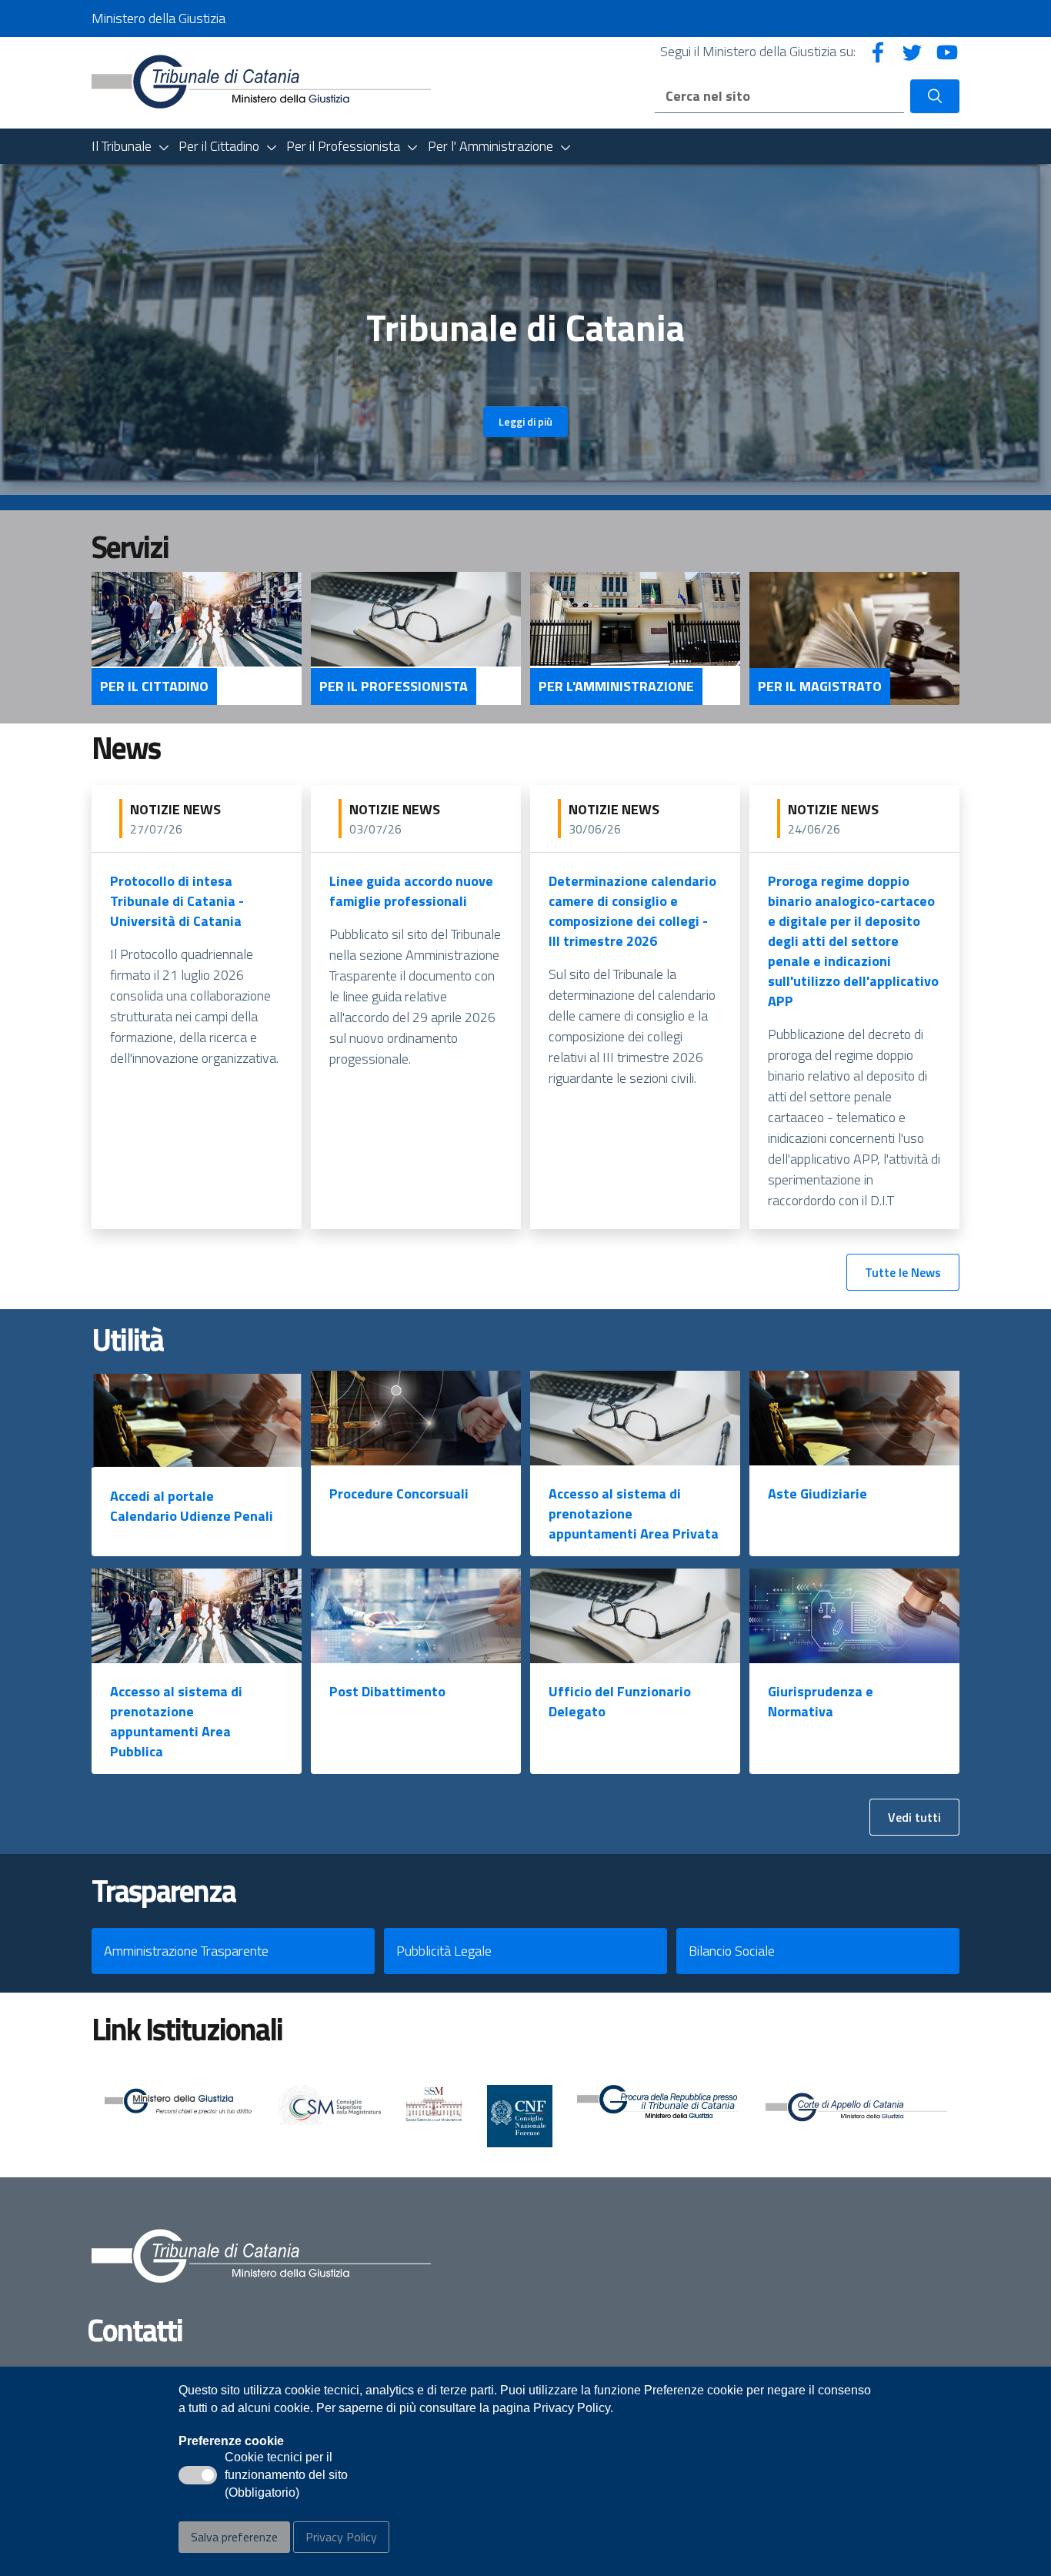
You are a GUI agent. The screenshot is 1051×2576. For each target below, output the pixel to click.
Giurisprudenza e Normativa (821, 1701)
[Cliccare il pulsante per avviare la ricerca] (935, 96)
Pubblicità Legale (444, 1951)
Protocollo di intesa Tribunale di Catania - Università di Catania (177, 901)
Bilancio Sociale (732, 1951)
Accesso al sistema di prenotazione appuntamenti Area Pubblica (176, 1721)
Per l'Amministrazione (616, 687)
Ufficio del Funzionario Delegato (620, 1701)
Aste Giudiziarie (817, 1493)
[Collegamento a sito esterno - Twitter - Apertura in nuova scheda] (913, 51)
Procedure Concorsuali (399, 1493)
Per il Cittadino (154, 687)
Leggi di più (525, 421)
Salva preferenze (234, 2537)
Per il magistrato (820, 687)
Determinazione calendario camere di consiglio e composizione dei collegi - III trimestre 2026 (632, 911)
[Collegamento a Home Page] (261, 81)
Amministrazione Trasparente (186, 1951)
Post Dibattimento (387, 1691)
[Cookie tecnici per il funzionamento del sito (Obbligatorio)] (198, 2475)
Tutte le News (903, 1272)
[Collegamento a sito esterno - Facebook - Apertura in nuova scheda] (878, 51)
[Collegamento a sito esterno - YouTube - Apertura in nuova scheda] (947, 51)
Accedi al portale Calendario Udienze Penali (192, 1506)
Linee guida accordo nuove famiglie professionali (411, 891)
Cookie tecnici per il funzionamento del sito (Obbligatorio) (286, 2476)
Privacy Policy (341, 2537)
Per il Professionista (394, 687)
